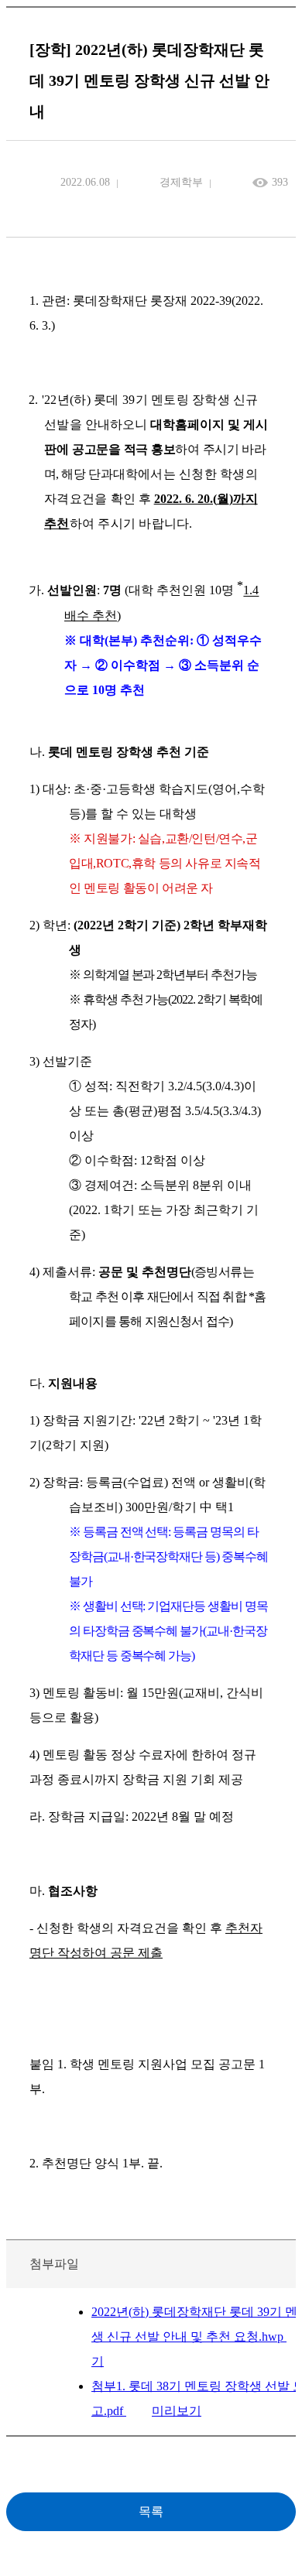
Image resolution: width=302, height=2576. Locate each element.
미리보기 (177, 2411)
